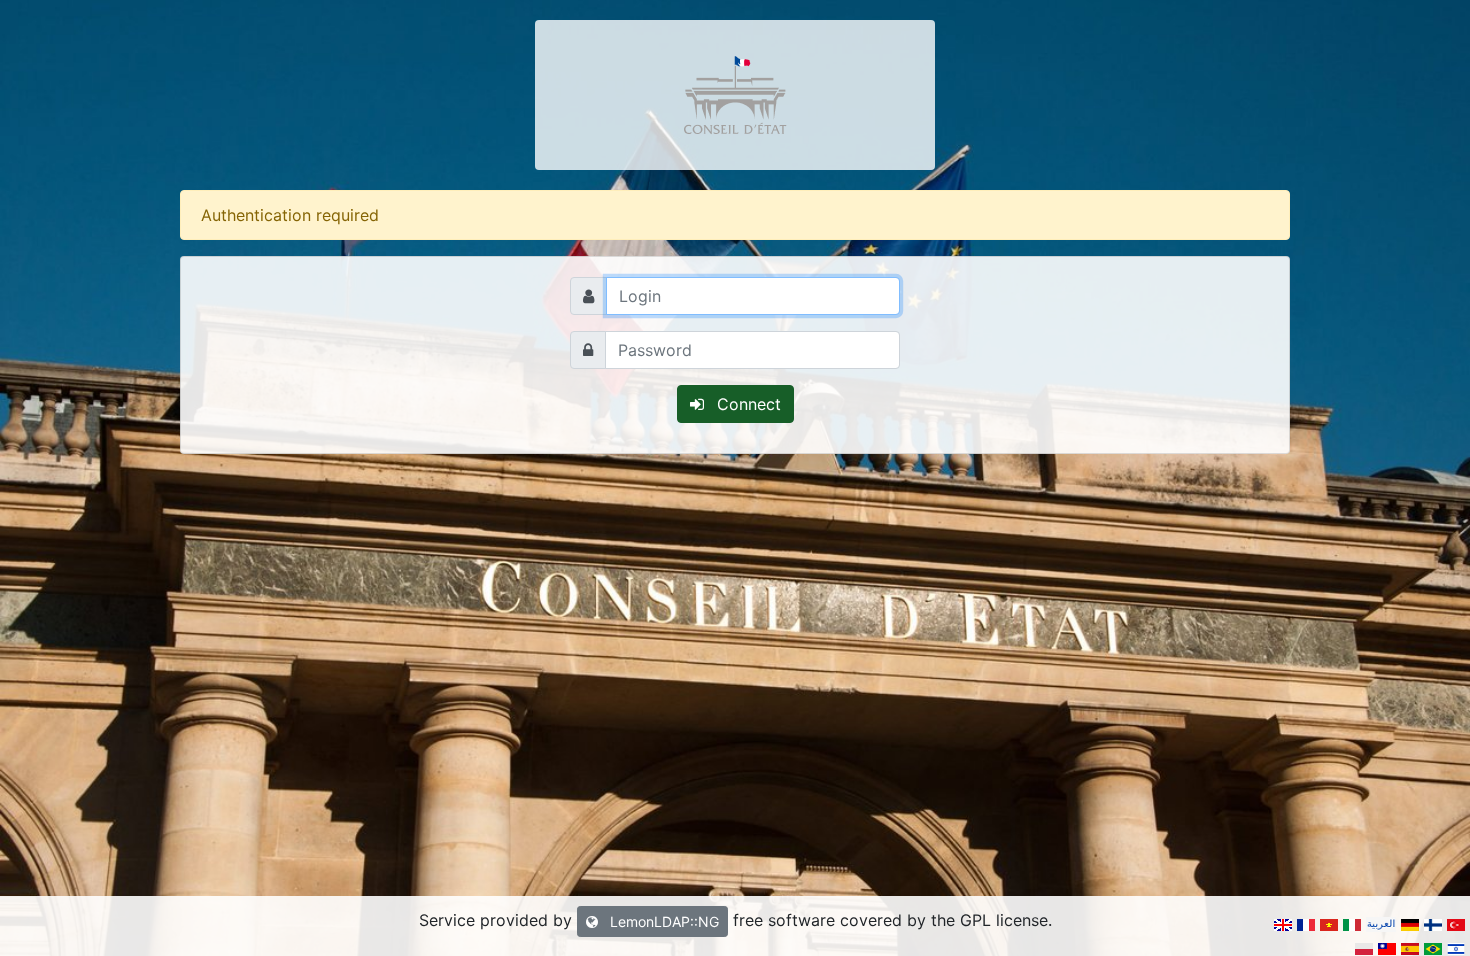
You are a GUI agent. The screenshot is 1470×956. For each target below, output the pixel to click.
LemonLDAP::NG (662, 921)
